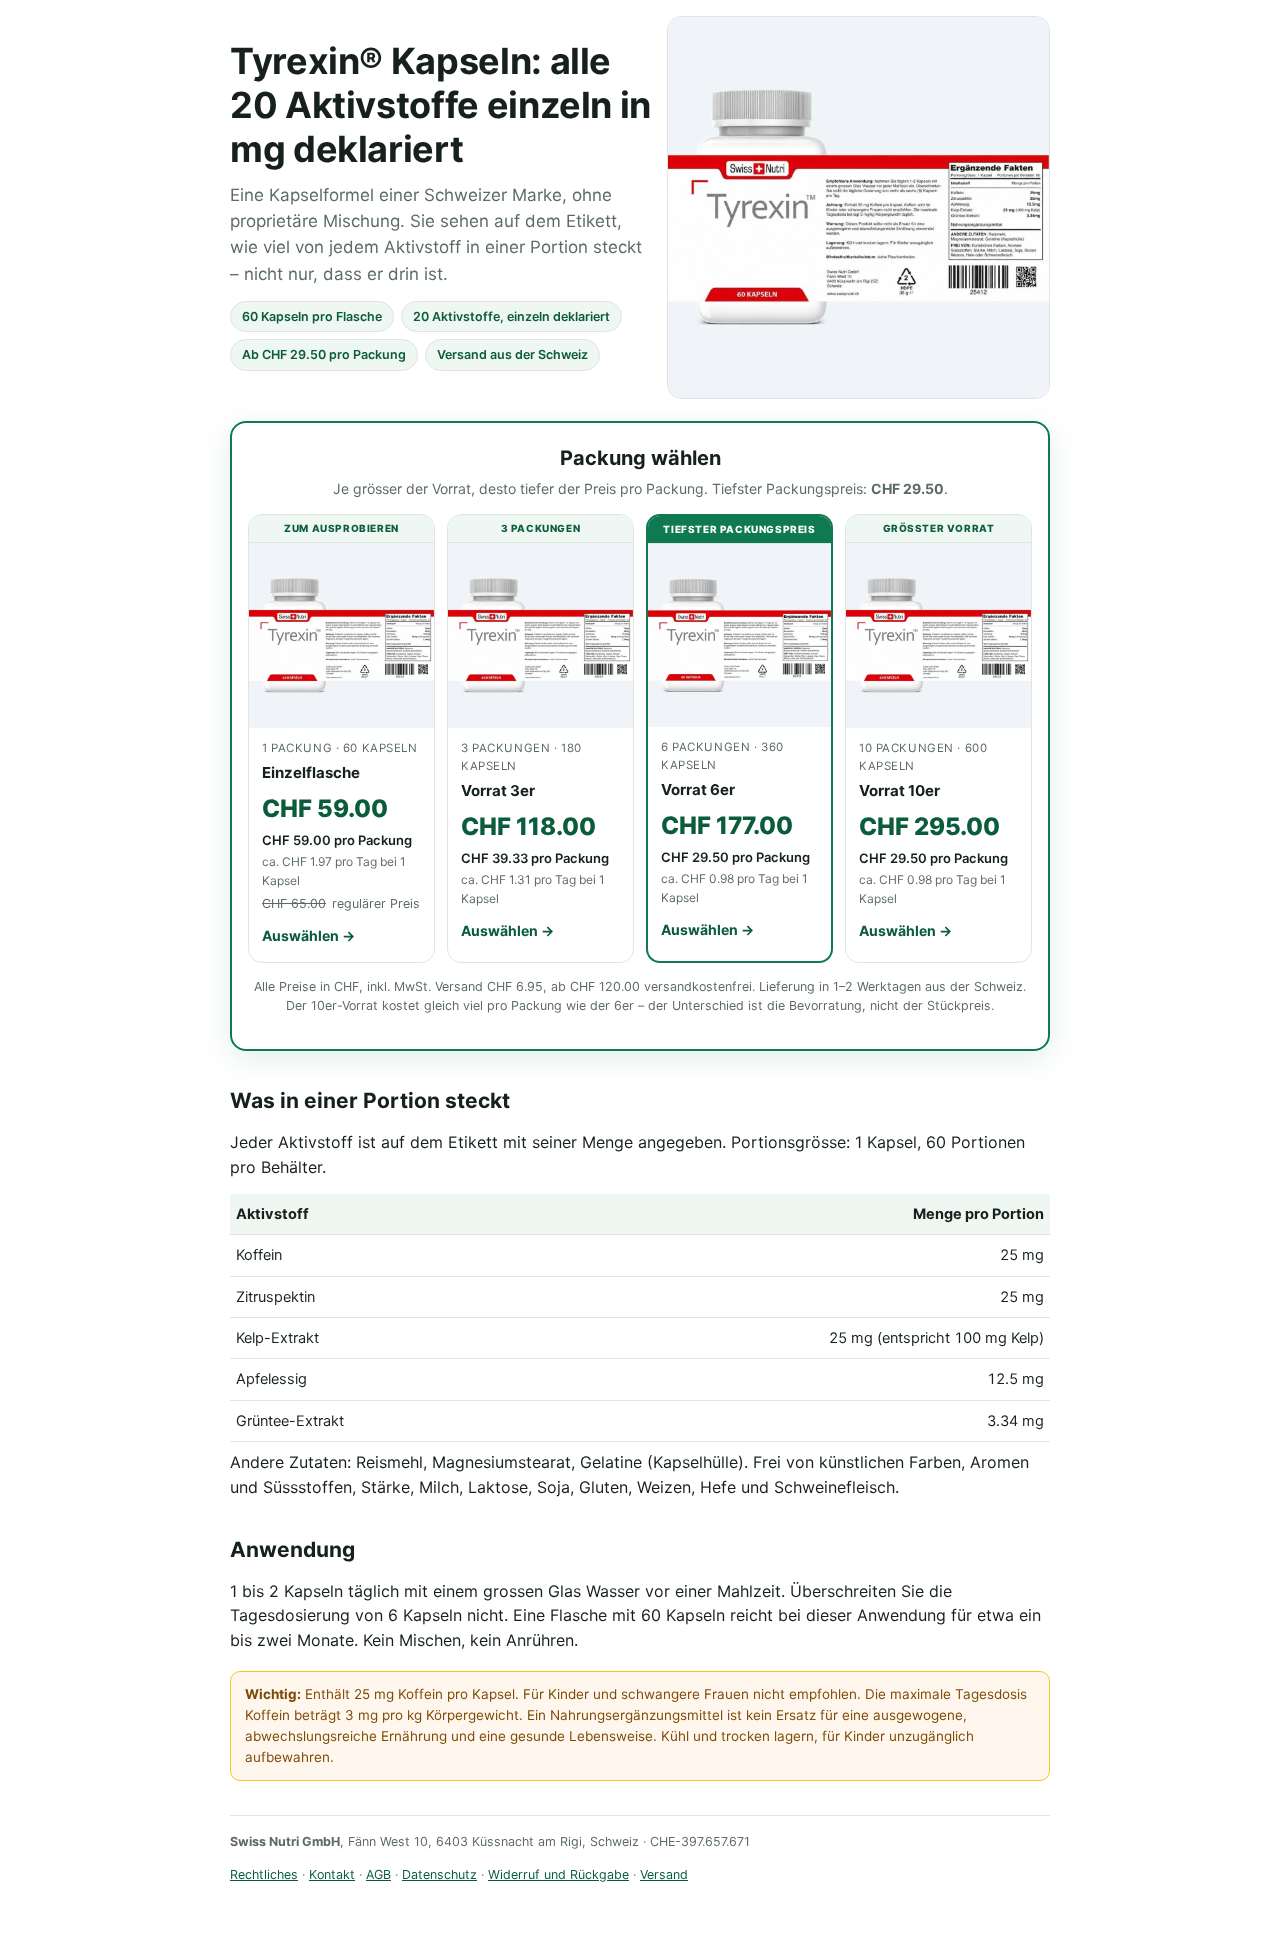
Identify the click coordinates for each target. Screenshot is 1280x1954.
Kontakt (332, 1874)
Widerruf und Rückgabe (558, 1874)
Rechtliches (264, 1874)
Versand (664, 1874)
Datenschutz (439, 1874)
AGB (378, 1874)
